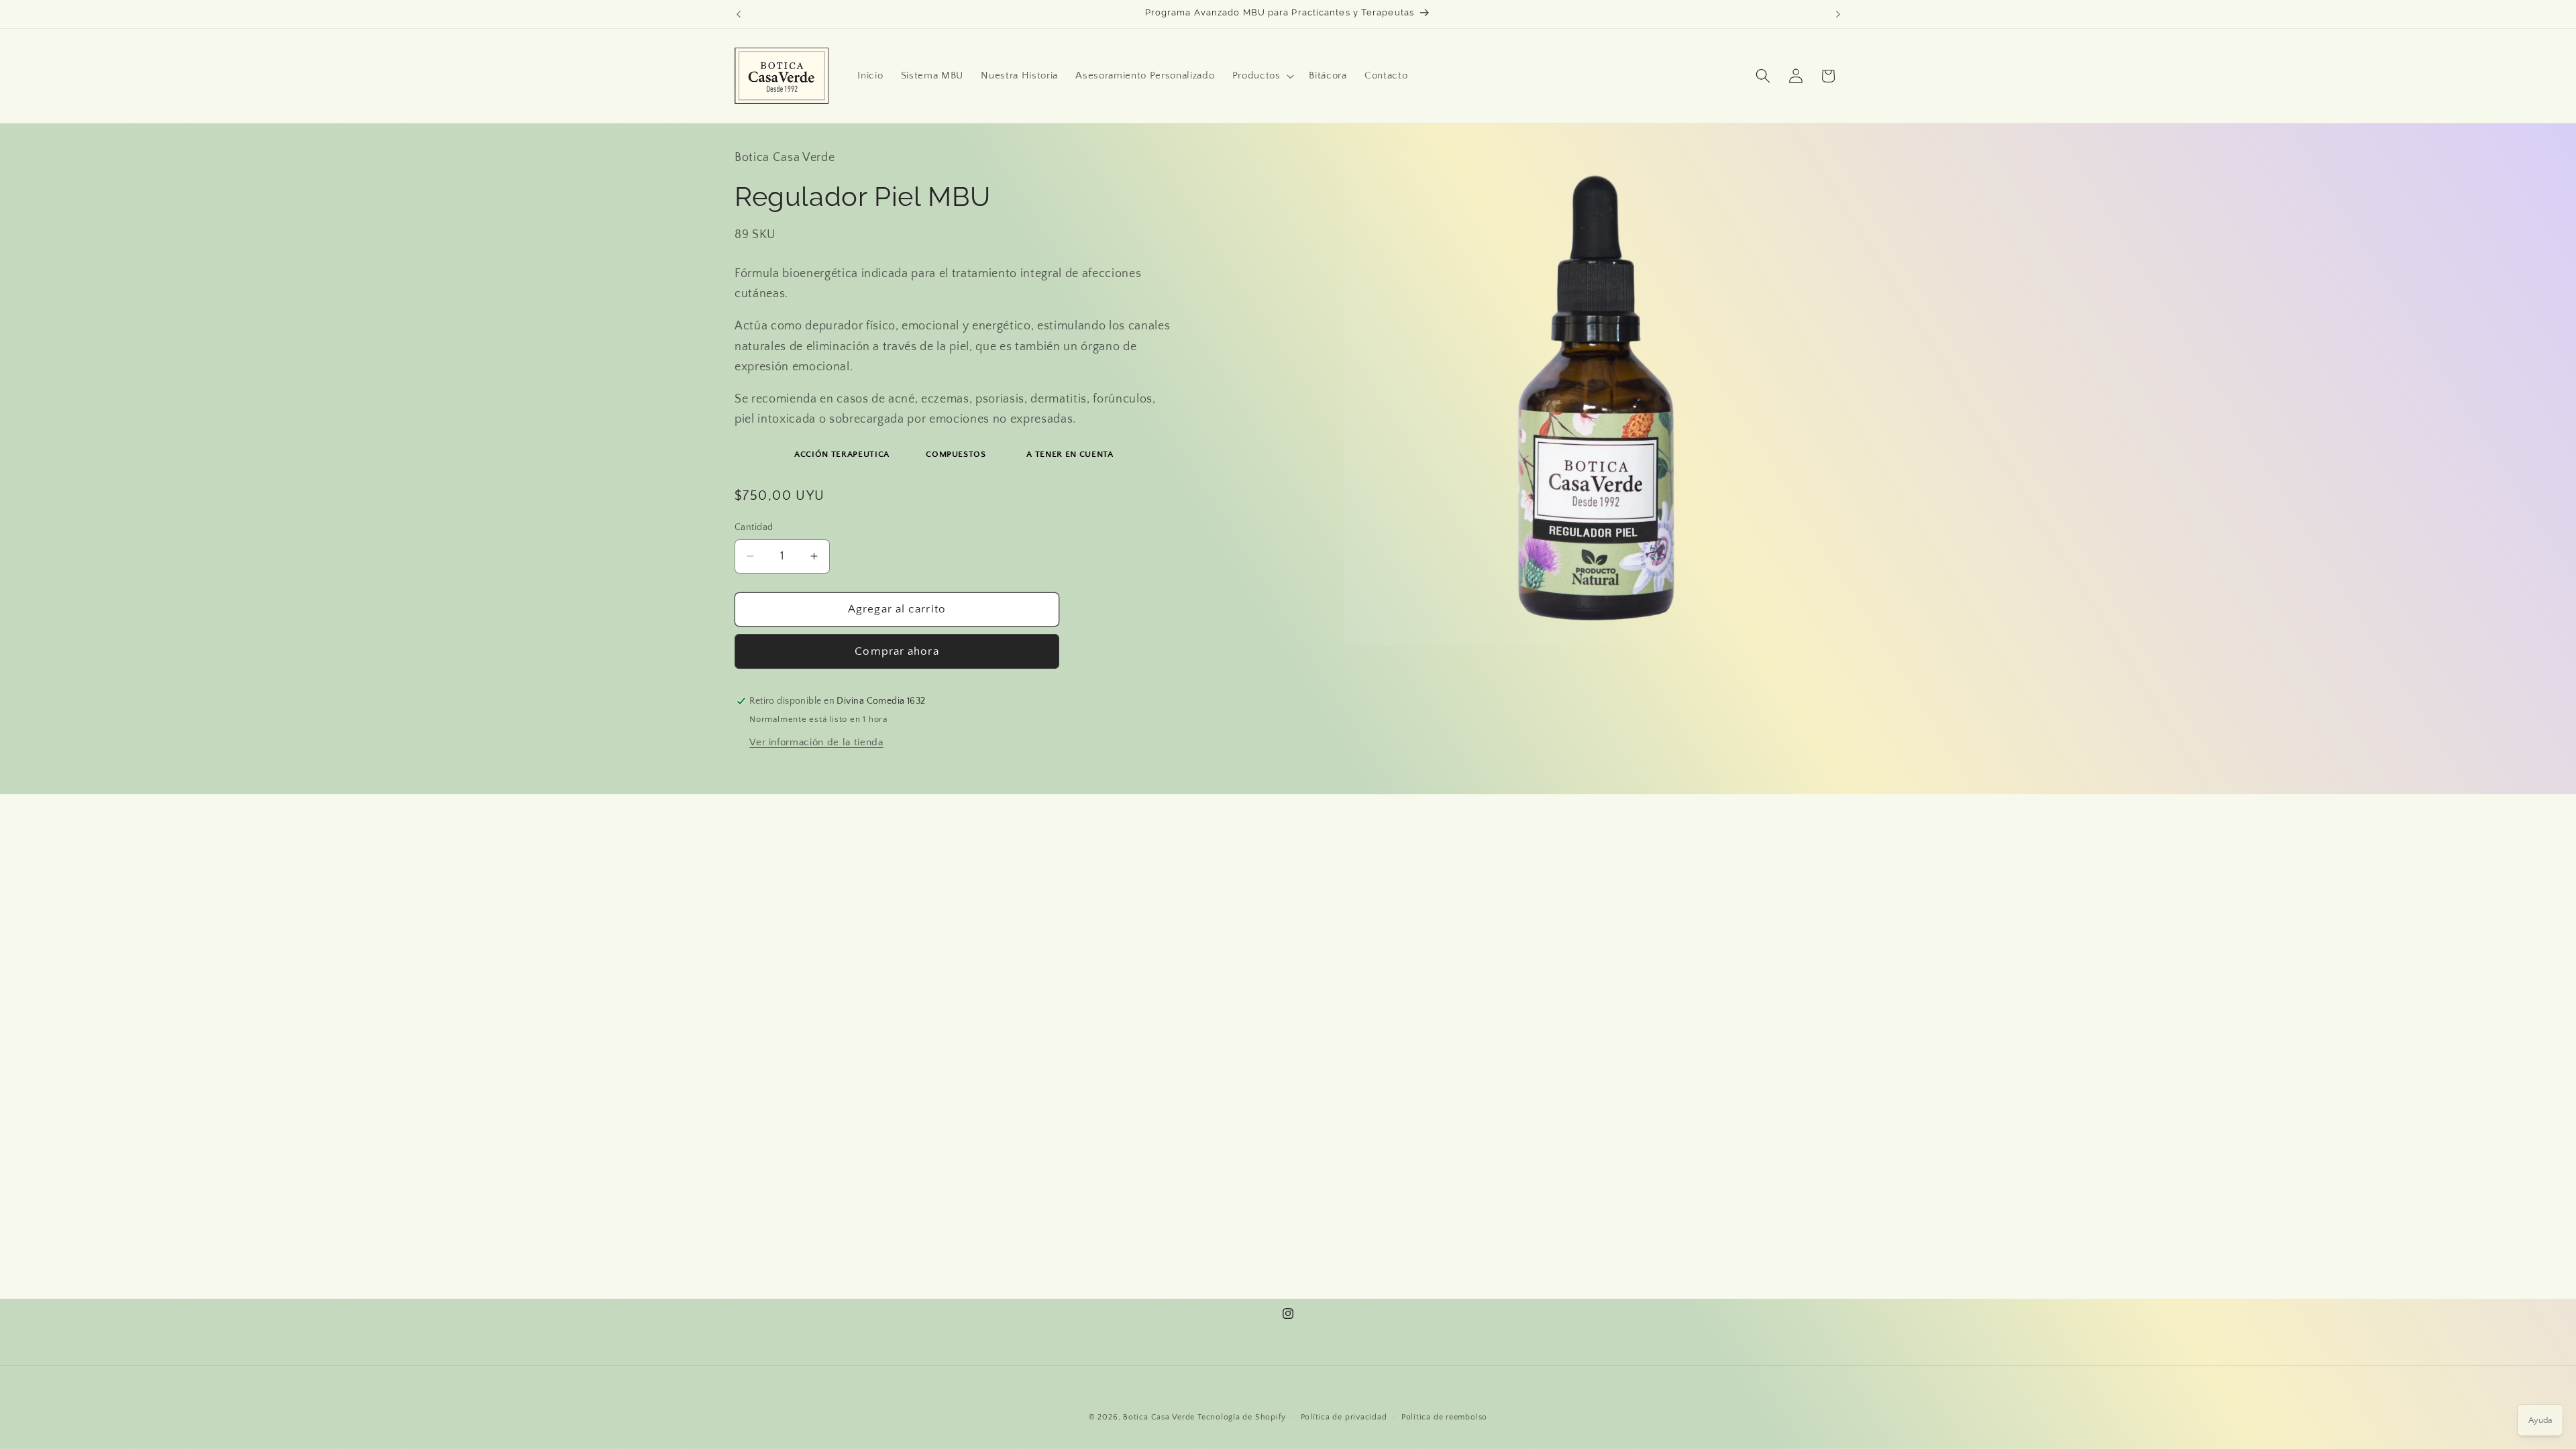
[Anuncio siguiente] (1838, 14)
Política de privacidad (1344, 1417)
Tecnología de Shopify (1242, 1417)
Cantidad (754, 527)
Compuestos (956, 454)
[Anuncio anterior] (739, 14)
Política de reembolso (1444, 1417)
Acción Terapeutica (842, 454)
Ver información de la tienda (816, 742)
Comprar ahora (897, 651)
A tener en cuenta (1070, 454)
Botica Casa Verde (1159, 1417)
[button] (1262, 76)
